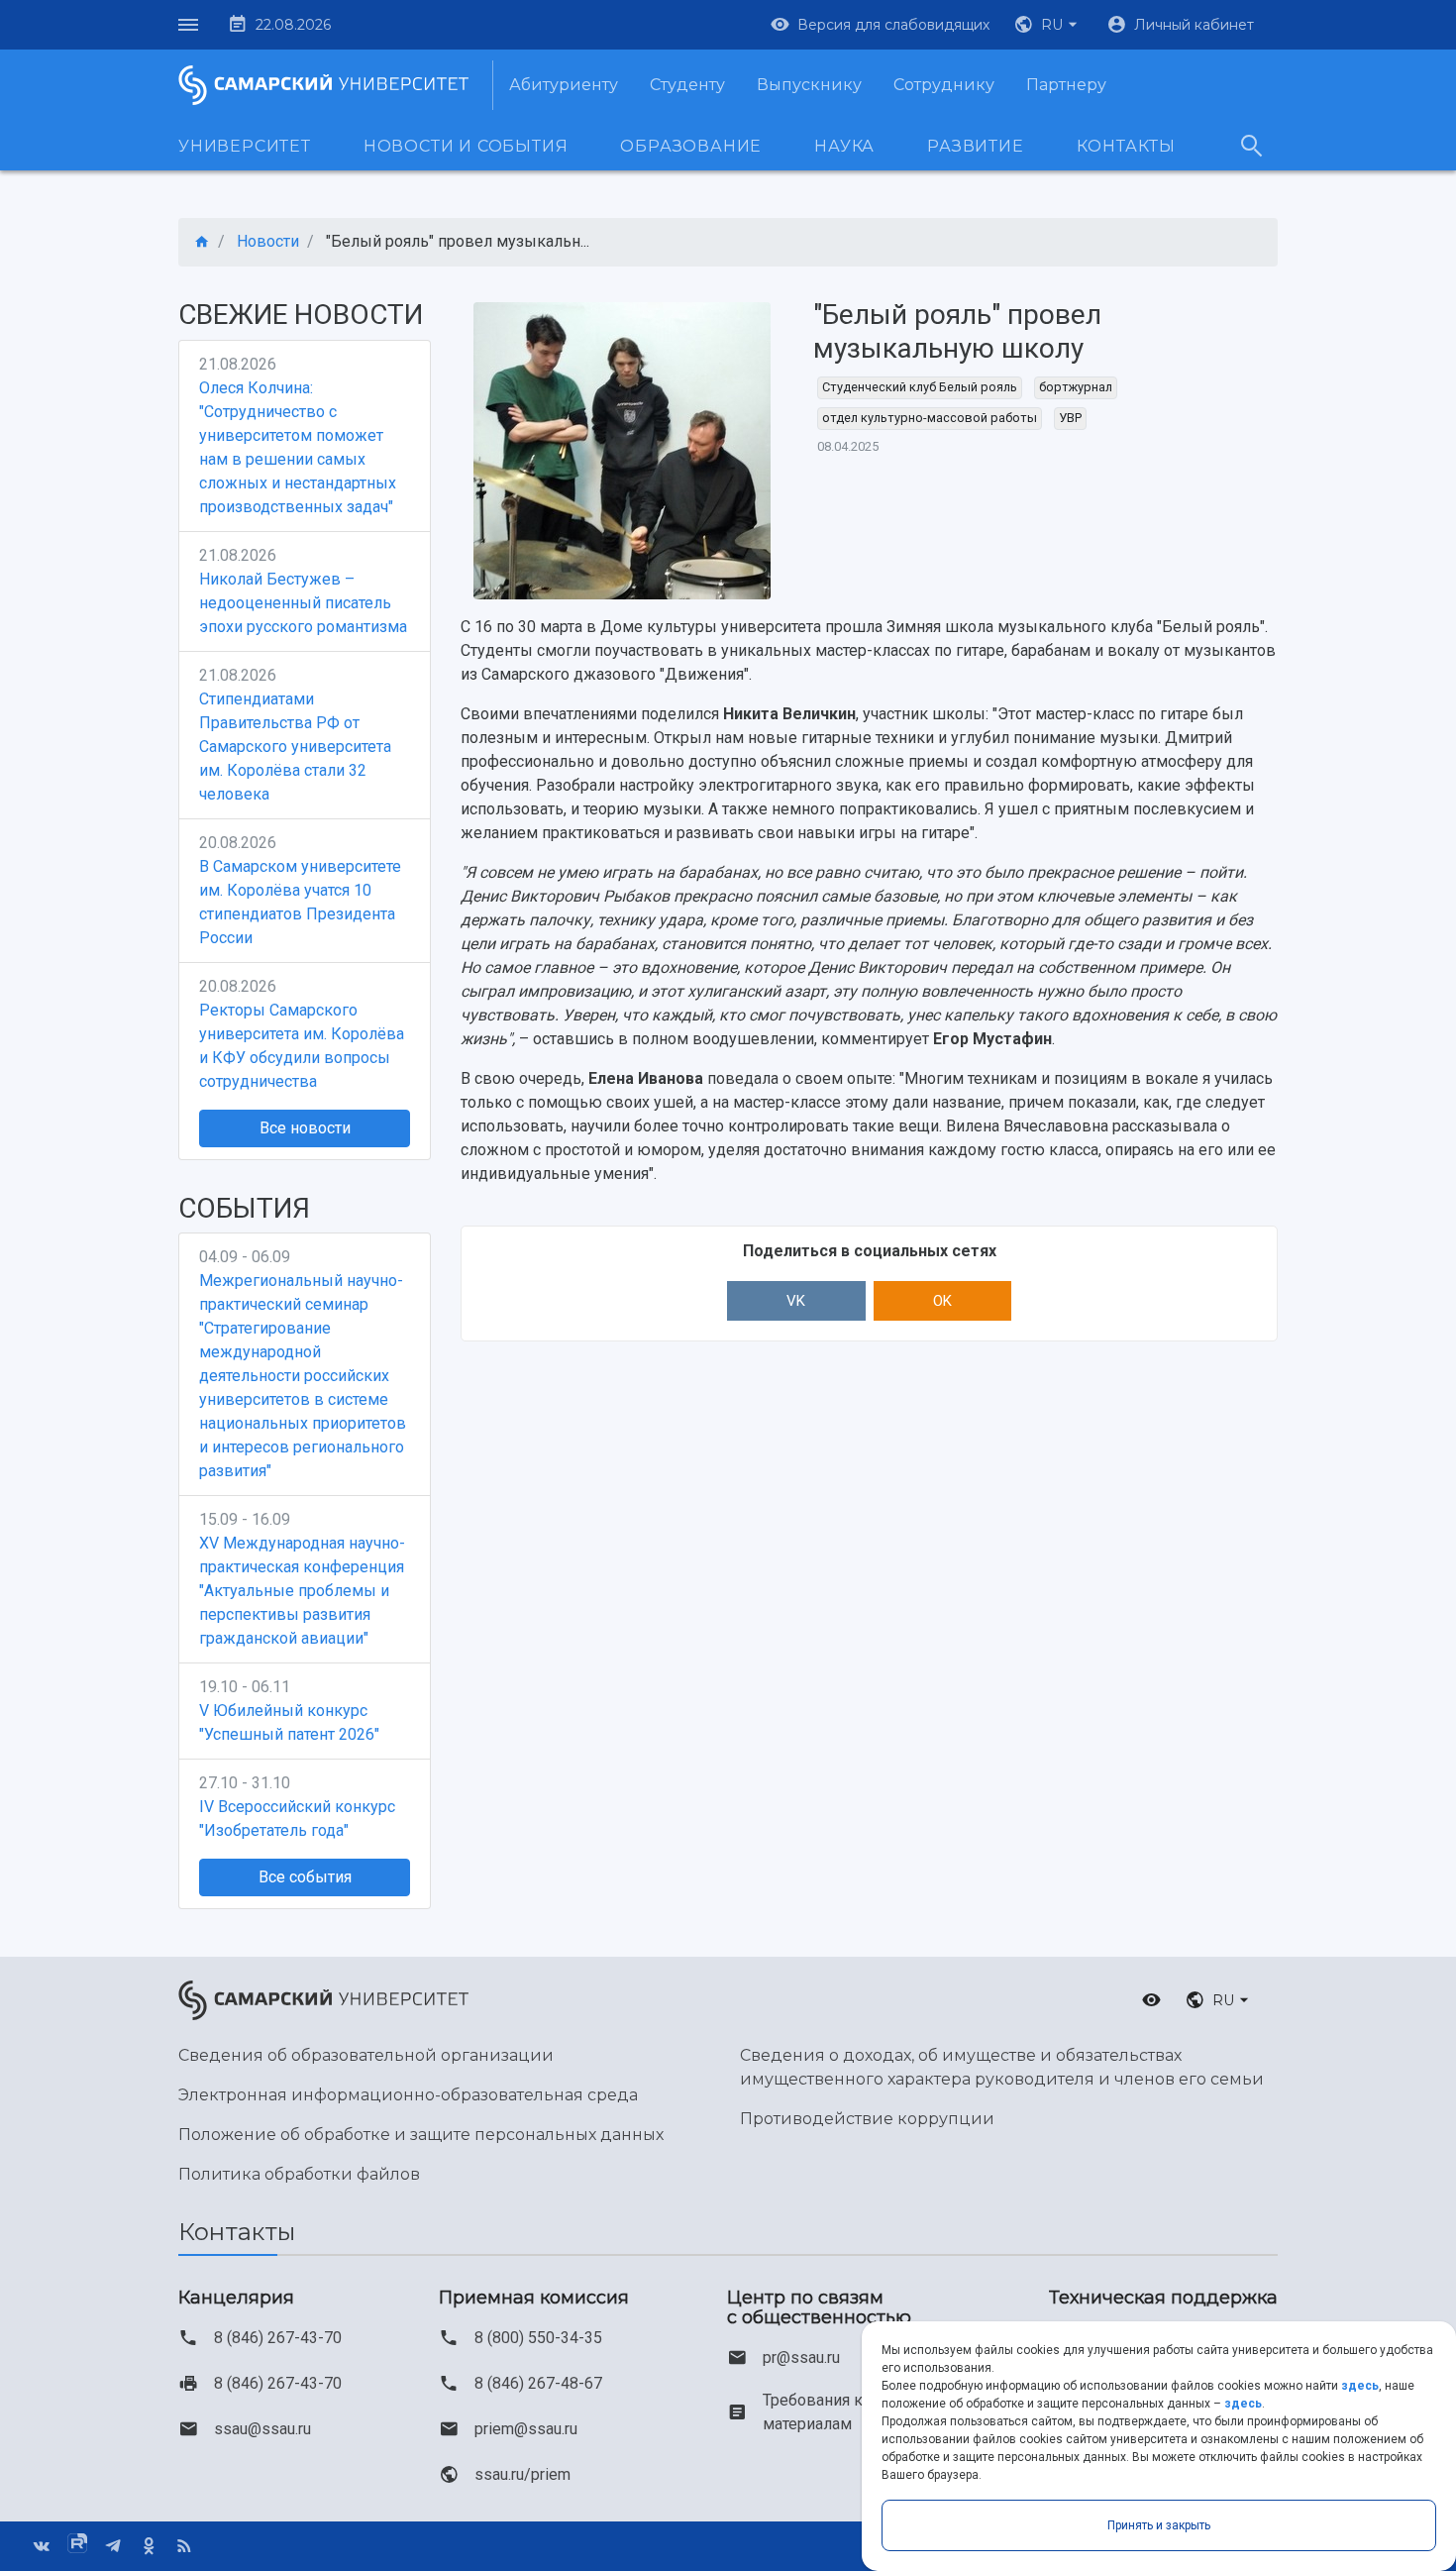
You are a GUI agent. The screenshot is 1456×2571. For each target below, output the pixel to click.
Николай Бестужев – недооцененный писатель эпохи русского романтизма (303, 603)
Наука (844, 146)
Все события (305, 1877)
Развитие (975, 146)
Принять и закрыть (1159, 2525)
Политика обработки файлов (299, 2174)
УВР (1070, 418)
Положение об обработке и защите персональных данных (421, 2135)
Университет (245, 146)
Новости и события (466, 146)
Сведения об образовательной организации (366, 2055)
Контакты (1126, 146)
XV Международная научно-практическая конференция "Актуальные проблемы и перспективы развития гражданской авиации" (302, 1591)
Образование (691, 146)
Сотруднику (944, 85)
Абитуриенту (564, 85)
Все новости (305, 1128)
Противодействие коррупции (867, 2119)
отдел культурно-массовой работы (930, 418)
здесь (1360, 2386)
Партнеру (1066, 85)
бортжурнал (1076, 387)
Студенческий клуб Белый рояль (920, 387)
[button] (1048, 25)
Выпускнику (809, 85)
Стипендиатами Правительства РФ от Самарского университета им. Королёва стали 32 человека (295, 747)
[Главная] (202, 242)
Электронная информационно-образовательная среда (408, 2095)
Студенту (687, 85)
